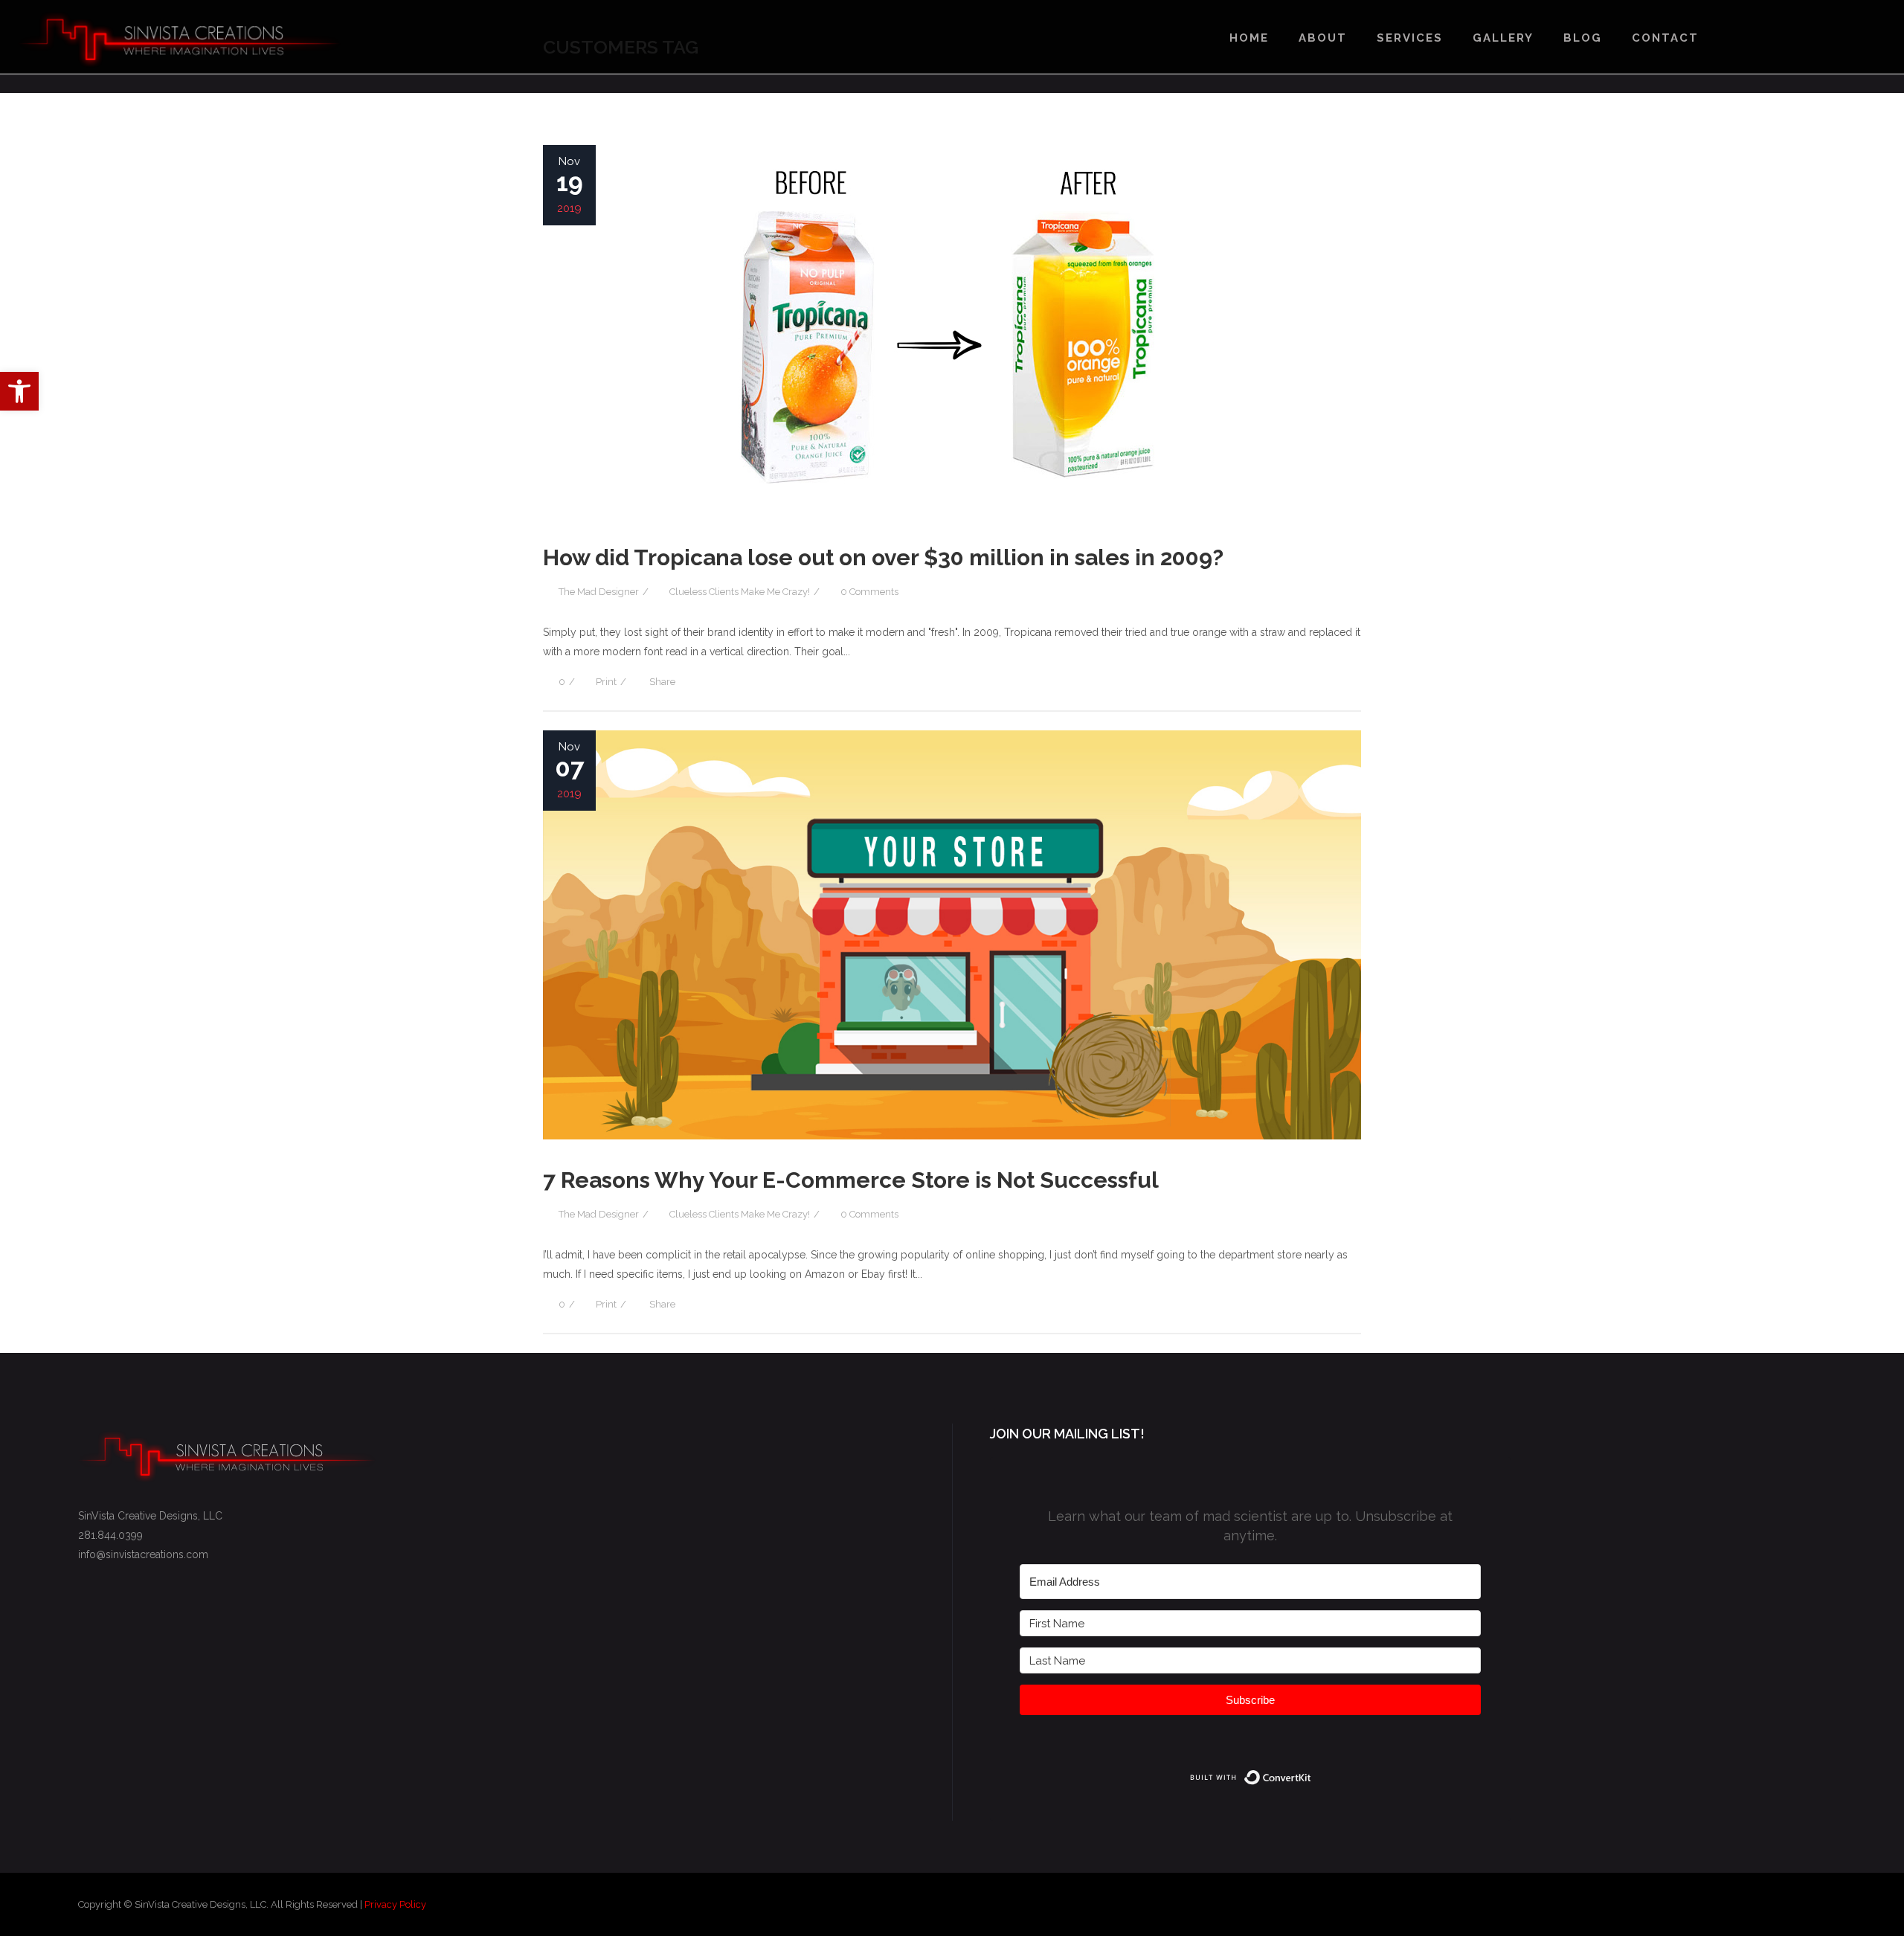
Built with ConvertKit (1312, 1775)
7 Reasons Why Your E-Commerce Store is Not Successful (851, 1180)
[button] (19, 391)
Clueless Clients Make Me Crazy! (740, 592)
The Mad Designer (599, 592)
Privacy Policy (395, 1904)
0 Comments (869, 592)
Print (606, 682)
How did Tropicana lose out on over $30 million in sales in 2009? (883, 557)
